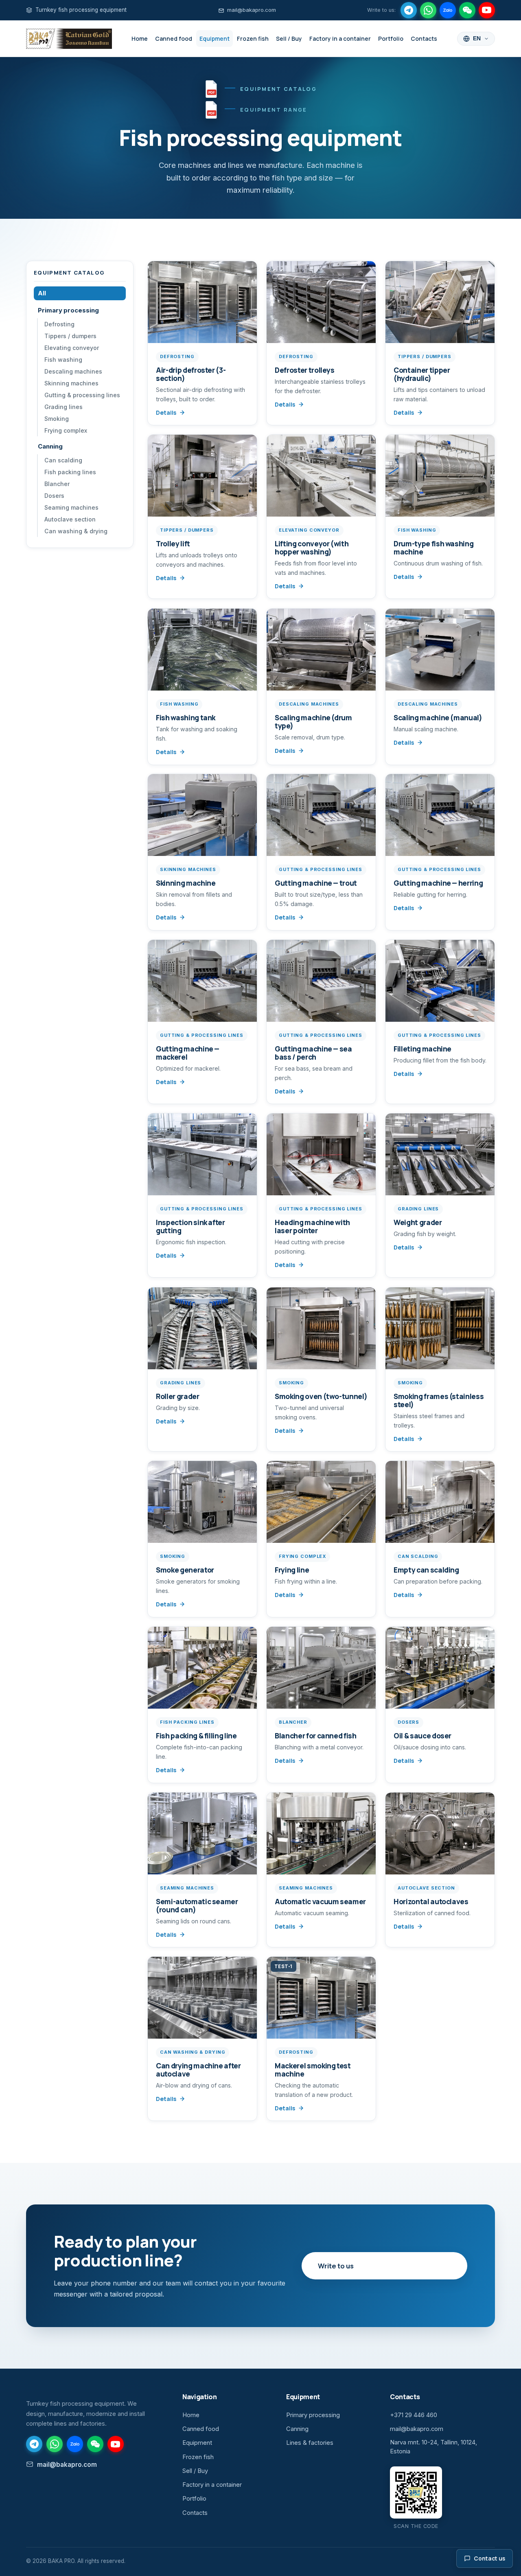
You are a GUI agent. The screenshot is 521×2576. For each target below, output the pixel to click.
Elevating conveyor (72, 348)
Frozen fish (253, 38)
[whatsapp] (428, 10)
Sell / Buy (289, 38)
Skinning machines (71, 383)
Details (166, 412)
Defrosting (59, 324)
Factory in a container (340, 38)
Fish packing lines (70, 472)
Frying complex (66, 430)
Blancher (57, 484)
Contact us (489, 2558)
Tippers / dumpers (70, 336)
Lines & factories (310, 2443)
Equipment (215, 38)
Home (140, 38)
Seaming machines (71, 507)
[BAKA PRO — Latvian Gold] (69, 39)
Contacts (424, 38)
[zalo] (448, 10)
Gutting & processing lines (82, 395)
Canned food (174, 38)
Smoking (57, 419)
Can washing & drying (76, 531)
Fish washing (63, 360)
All (42, 293)
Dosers (54, 496)
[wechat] (467, 10)
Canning (50, 447)
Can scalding (63, 460)
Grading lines (63, 407)
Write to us (336, 2266)
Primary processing (68, 310)
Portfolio (391, 38)
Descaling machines (73, 371)
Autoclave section (70, 519)
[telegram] (409, 10)
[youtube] (487, 10)
